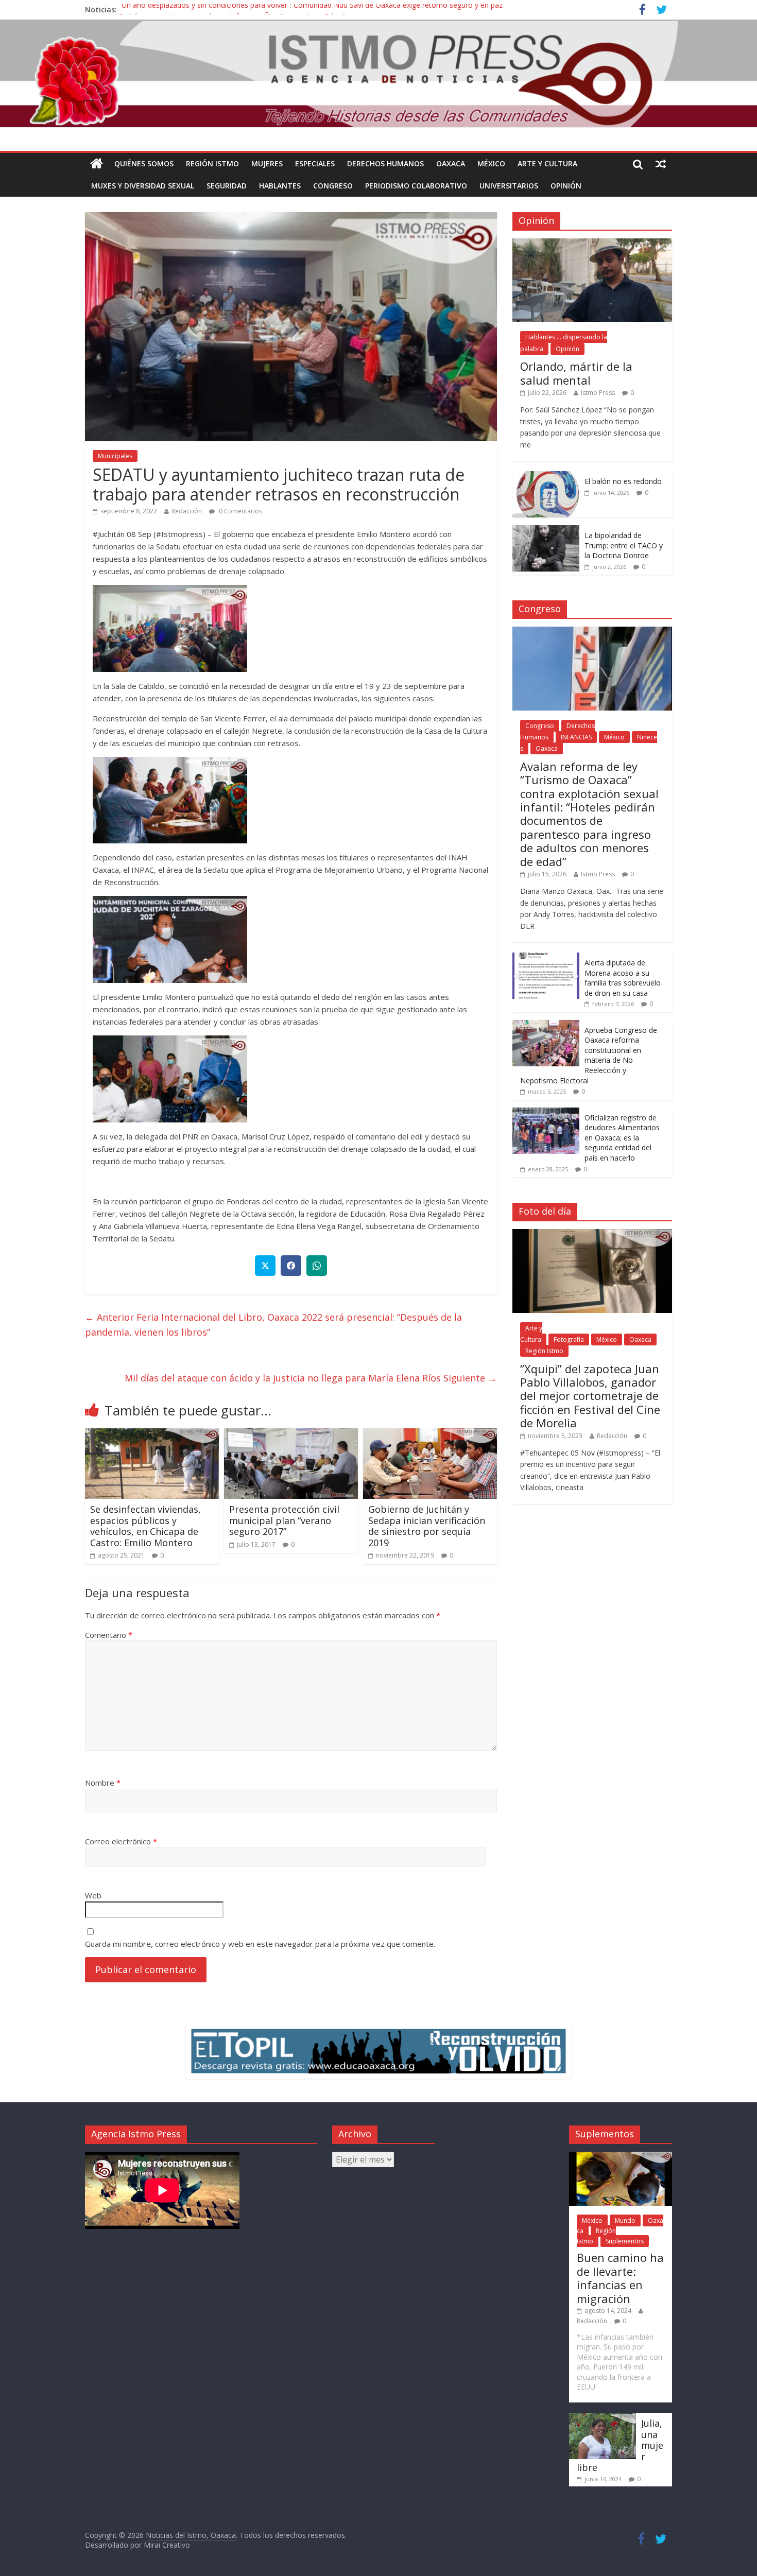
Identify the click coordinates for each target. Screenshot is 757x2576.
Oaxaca (451, 163)
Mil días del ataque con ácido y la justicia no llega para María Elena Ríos (311, 1378)
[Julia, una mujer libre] (603, 2418)
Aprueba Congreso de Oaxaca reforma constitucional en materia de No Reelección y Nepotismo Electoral (589, 1055)
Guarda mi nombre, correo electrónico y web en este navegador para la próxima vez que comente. (260, 1944)
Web (93, 1895)
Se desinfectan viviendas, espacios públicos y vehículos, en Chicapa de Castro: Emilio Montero (145, 1526)
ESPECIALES (315, 163)
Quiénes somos (144, 163)
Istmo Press (598, 393)
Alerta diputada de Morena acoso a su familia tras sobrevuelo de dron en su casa (623, 978)
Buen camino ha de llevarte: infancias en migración (620, 2278)
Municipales (115, 456)
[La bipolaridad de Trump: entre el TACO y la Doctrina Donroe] (546, 531)
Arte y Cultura (547, 163)
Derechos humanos (385, 163)
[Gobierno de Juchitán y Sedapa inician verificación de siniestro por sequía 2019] (430, 1434)
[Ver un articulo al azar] (661, 164)
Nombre (103, 1783)
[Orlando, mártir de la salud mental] (592, 244)
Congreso (333, 186)
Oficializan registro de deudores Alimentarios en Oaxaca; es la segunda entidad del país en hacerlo (622, 1138)
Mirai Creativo (167, 2545)
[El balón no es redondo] (546, 477)
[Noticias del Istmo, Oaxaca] (378, 74)
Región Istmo (212, 163)
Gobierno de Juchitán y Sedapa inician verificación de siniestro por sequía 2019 (427, 1526)
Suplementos (625, 2241)
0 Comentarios (240, 511)
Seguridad (227, 186)
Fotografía (569, 1339)
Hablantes (280, 186)
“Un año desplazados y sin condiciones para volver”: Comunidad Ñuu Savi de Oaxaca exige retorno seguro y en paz (311, 10)
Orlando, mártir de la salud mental (576, 373)
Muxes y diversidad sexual (143, 186)
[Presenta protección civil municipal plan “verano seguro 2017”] (291, 1434)
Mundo (625, 2220)
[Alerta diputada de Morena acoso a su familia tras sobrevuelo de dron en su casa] (546, 958)
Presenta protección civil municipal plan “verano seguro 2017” (284, 1520)
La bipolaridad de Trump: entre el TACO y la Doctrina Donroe (624, 545)
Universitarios (509, 186)
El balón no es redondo (623, 481)
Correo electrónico (121, 1841)
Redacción (187, 511)
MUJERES (267, 163)
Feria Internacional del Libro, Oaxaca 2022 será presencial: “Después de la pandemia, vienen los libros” (273, 1325)
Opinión (566, 186)
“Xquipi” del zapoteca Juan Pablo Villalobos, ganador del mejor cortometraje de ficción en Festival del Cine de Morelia (590, 1396)
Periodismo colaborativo (416, 186)
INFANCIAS (576, 737)
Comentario (109, 1635)
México (491, 163)
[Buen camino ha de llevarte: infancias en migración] (621, 2157)
